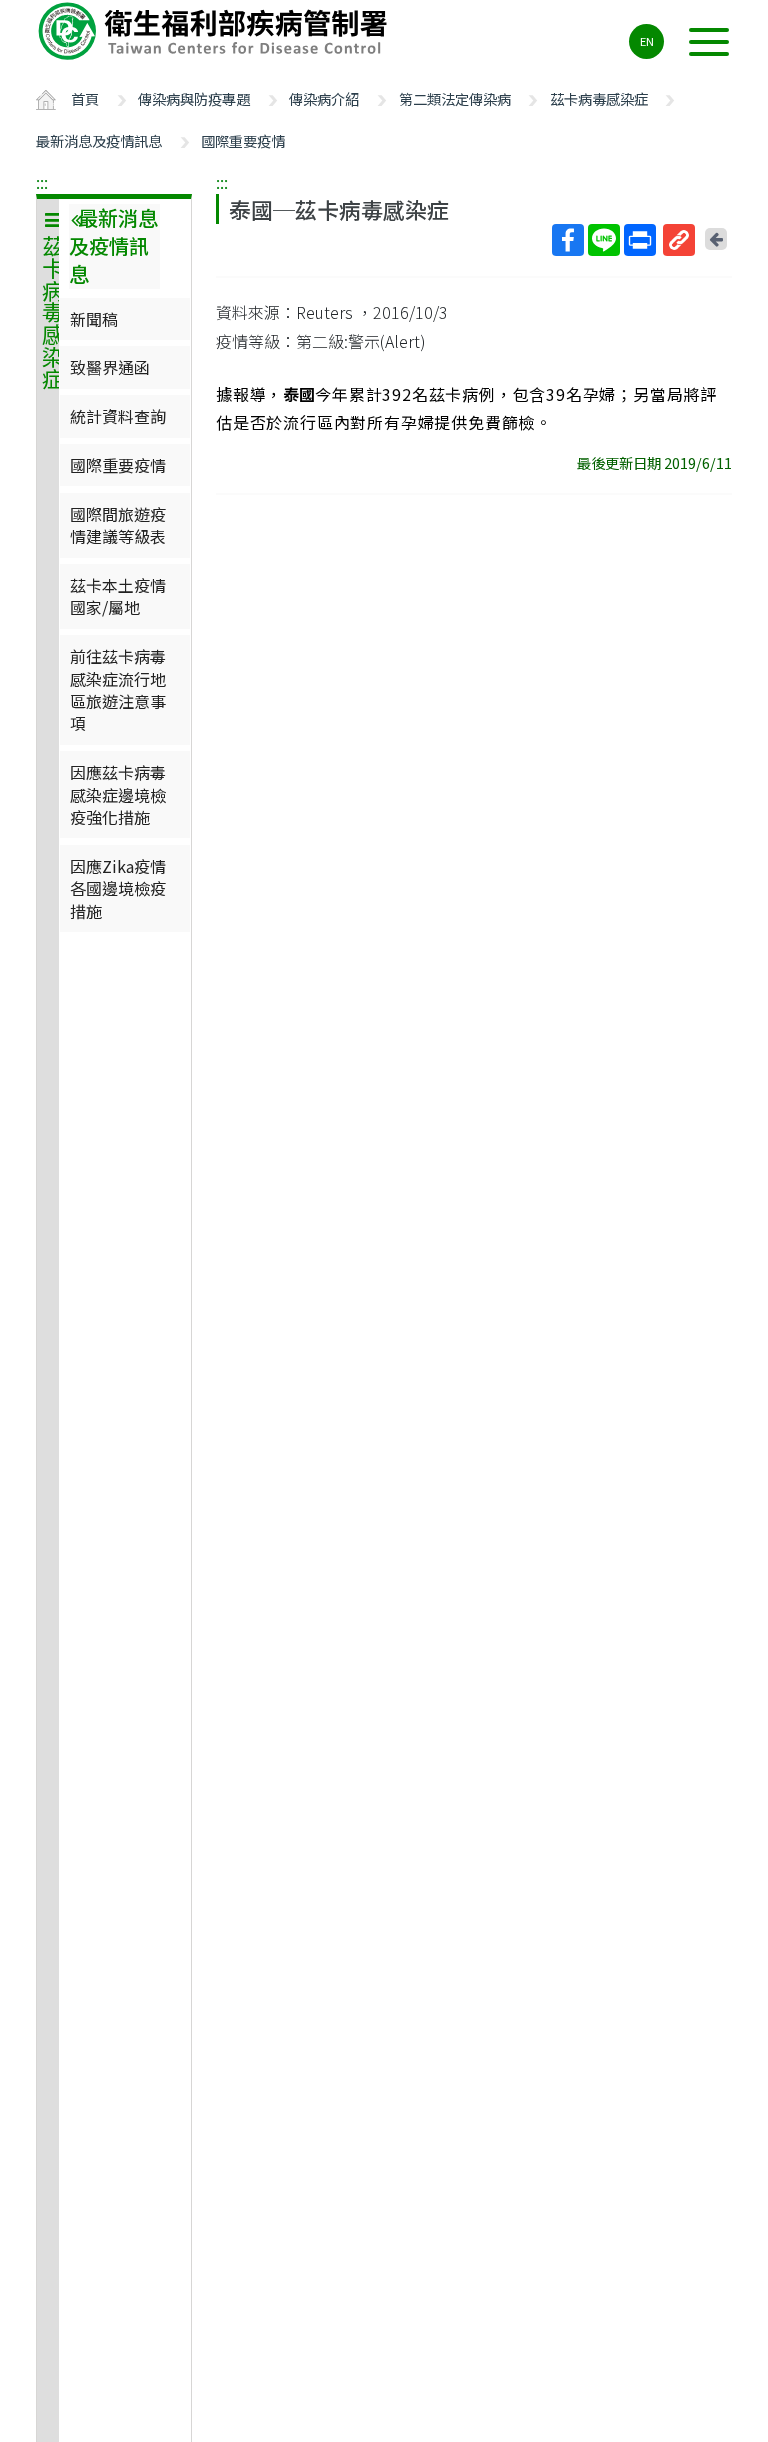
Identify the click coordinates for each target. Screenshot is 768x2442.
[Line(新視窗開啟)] (604, 240)
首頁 (85, 98)
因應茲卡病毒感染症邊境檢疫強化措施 (118, 794)
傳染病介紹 (324, 98)
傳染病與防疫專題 (194, 98)
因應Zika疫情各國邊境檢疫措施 (118, 888)
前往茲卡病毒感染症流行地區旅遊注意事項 (118, 689)
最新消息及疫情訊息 (99, 140)
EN (647, 41)
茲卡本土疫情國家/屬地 (118, 596)
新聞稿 (94, 319)
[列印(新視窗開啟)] (640, 240)
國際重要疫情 (243, 140)
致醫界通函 (110, 367)
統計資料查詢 (118, 416)
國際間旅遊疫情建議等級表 (118, 525)
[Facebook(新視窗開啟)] (568, 240)
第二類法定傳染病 (455, 98)
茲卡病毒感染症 (599, 98)
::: (42, 182)
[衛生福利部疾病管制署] (216, 31)
